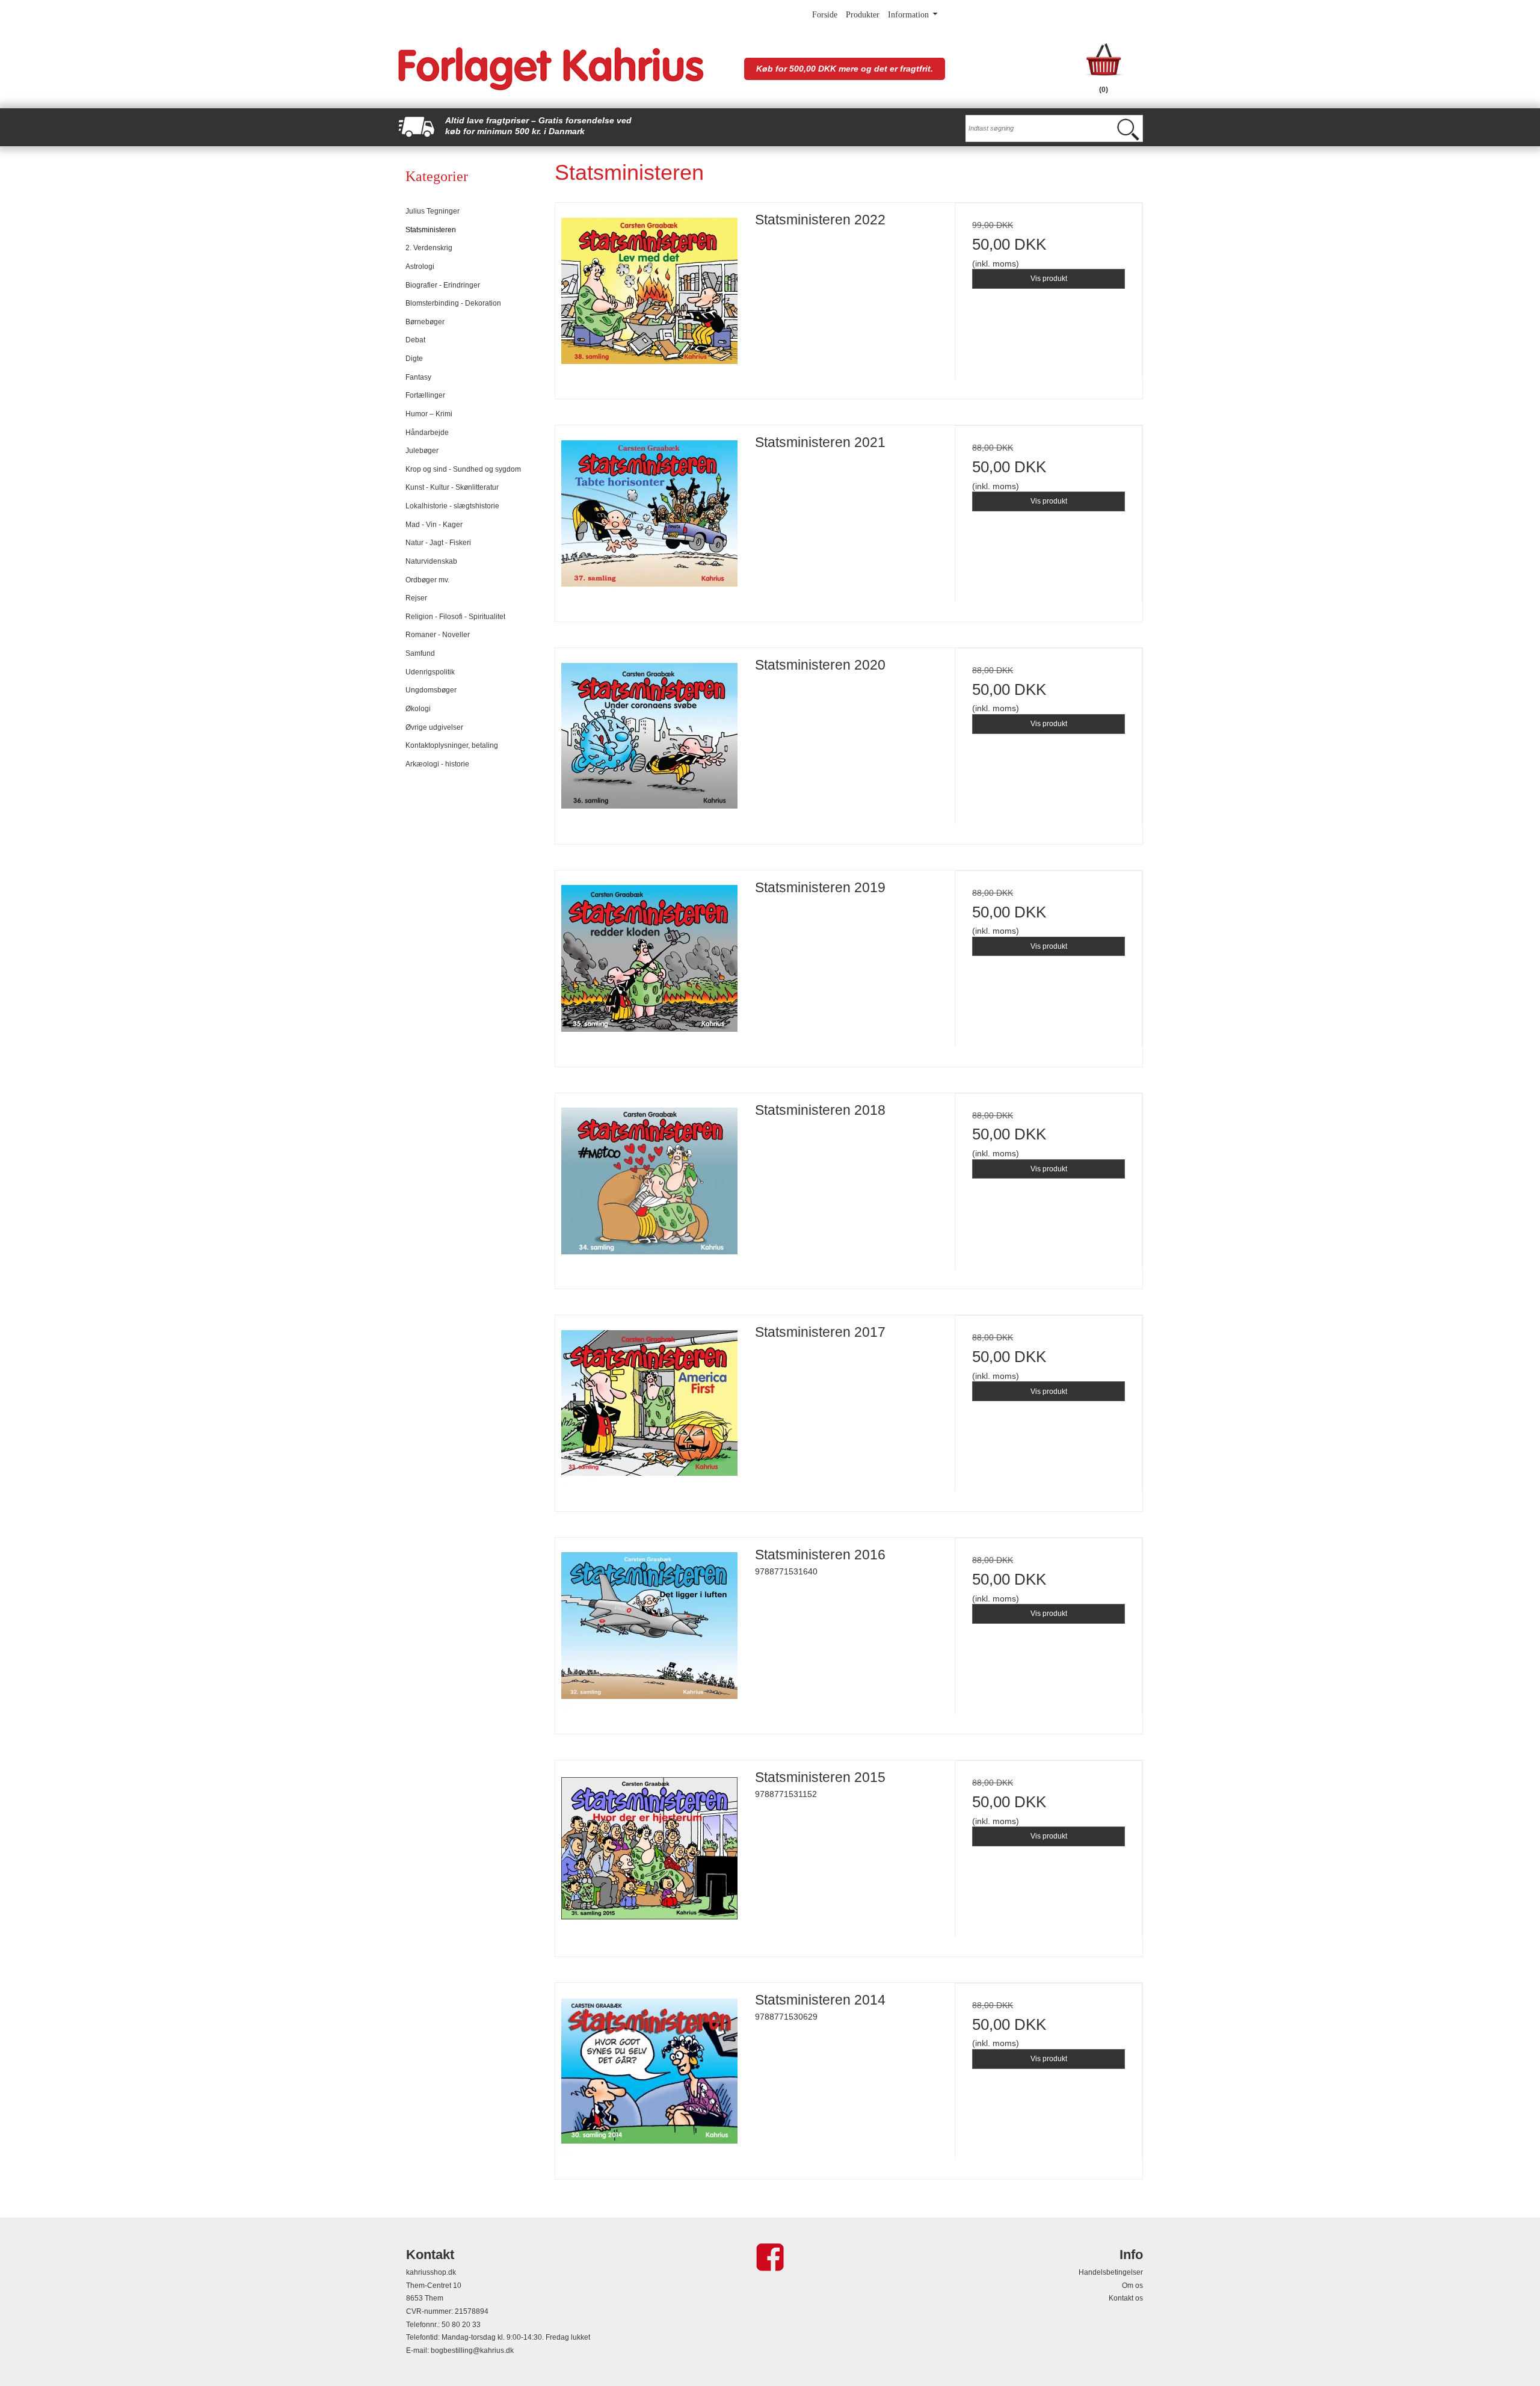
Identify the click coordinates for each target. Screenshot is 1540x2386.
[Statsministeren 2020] (649, 742)
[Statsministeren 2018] (649, 1187)
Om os (1132, 2286)
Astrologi (420, 267)
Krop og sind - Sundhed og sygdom (463, 469)
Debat (415, 340)
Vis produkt (1049, 279)
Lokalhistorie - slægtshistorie (452, 506)
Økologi (418, 709)
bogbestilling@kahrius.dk (472, 2351)
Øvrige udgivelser (434, 727)
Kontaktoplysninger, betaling (452, 745)
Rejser (416, 598)
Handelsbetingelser (1111, 2272)
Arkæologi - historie (437, 764)
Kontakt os (1126, 2298)
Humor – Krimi (429, 414)
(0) (1104, 90)
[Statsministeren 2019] (649, 964)
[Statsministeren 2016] (649, 1632)
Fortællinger (425, 395)
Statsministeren (431, 230)
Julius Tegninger (433, 211)
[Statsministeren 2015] (649, 1854)
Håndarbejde (427, 433)
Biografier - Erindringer (443, 285)
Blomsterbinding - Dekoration (453, 303)
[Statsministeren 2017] (649, 1409)
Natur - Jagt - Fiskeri (438, 543)
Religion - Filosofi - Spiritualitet (455, 617)
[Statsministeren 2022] (649, 297)
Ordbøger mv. (427, 580)
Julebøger (422, 451)
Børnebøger (425, 322)
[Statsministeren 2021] (649, 519)
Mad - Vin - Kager (434, 525)
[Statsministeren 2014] (649, 2077)
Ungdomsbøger (431, 690)
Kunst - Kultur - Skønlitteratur (452, 487)
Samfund (420, 653)
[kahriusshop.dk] (565, 69)
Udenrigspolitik (430, 672)
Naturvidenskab (431, 561)
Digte (414, 359)
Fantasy (418, 377)
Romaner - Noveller (438, 635)
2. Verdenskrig (429, 248)
